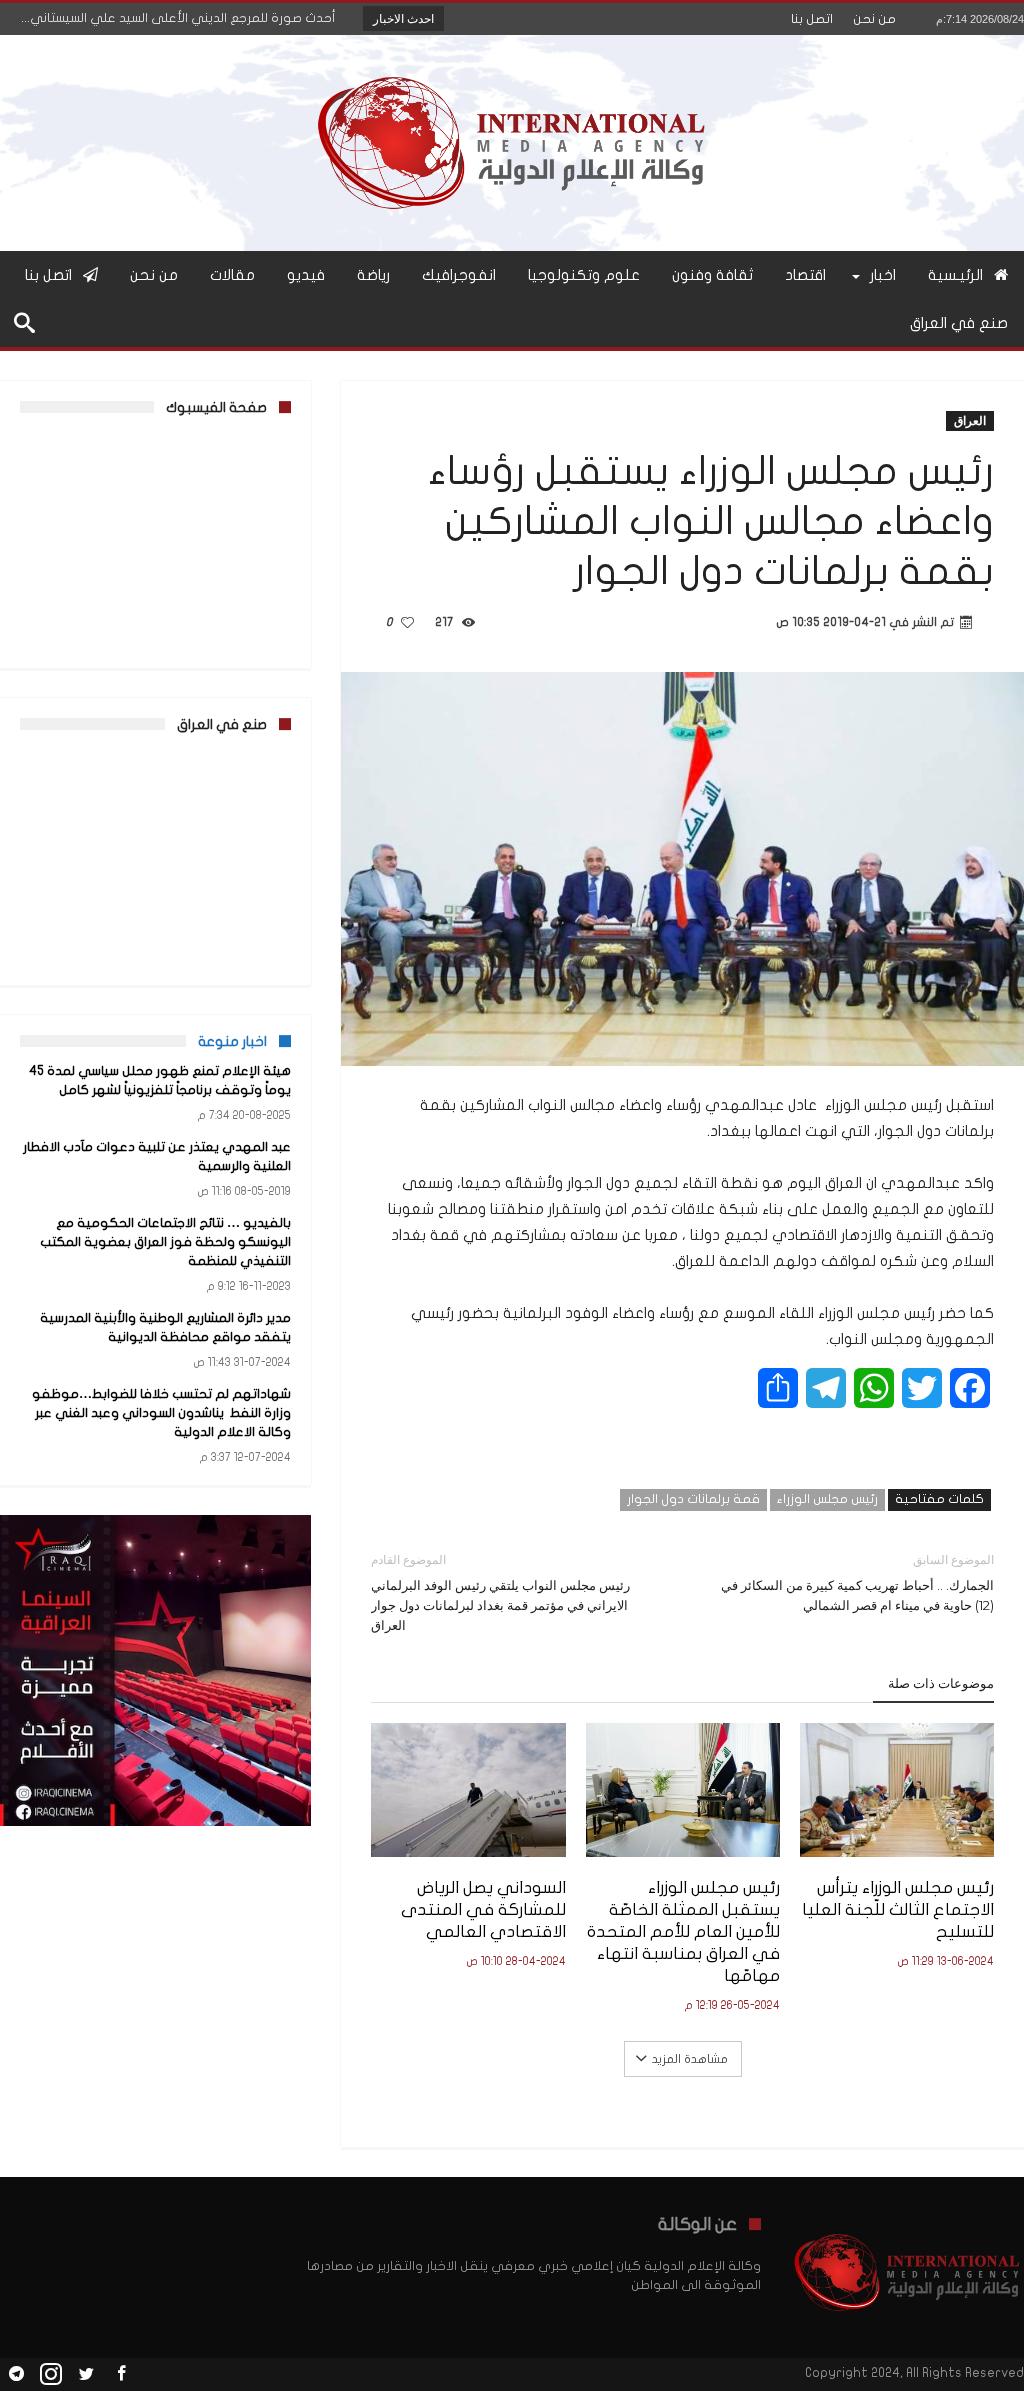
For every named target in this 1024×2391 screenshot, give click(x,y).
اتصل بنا (812, 19)
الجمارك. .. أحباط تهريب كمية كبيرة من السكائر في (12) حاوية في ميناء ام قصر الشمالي (857, 1582)
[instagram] (51, 2374)
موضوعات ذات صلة (941, 1683)
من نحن (874, 19)
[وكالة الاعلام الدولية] (512, 64)
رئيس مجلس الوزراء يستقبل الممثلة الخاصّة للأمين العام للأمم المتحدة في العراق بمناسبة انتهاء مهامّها (683, 1931)
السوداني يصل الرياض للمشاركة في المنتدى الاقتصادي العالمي (483, 1909)
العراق (970, 420)
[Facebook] (121, 2374)
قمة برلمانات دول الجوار (693, 1499)
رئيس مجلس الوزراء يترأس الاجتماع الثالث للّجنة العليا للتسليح (898, 1909)
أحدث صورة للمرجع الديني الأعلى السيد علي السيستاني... (183, 18)
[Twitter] (86, 2374)
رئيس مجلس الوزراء (827, 1499)
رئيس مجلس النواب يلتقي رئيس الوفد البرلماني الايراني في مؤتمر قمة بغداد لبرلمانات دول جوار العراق (500, 1592)
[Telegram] (16, 2374)
